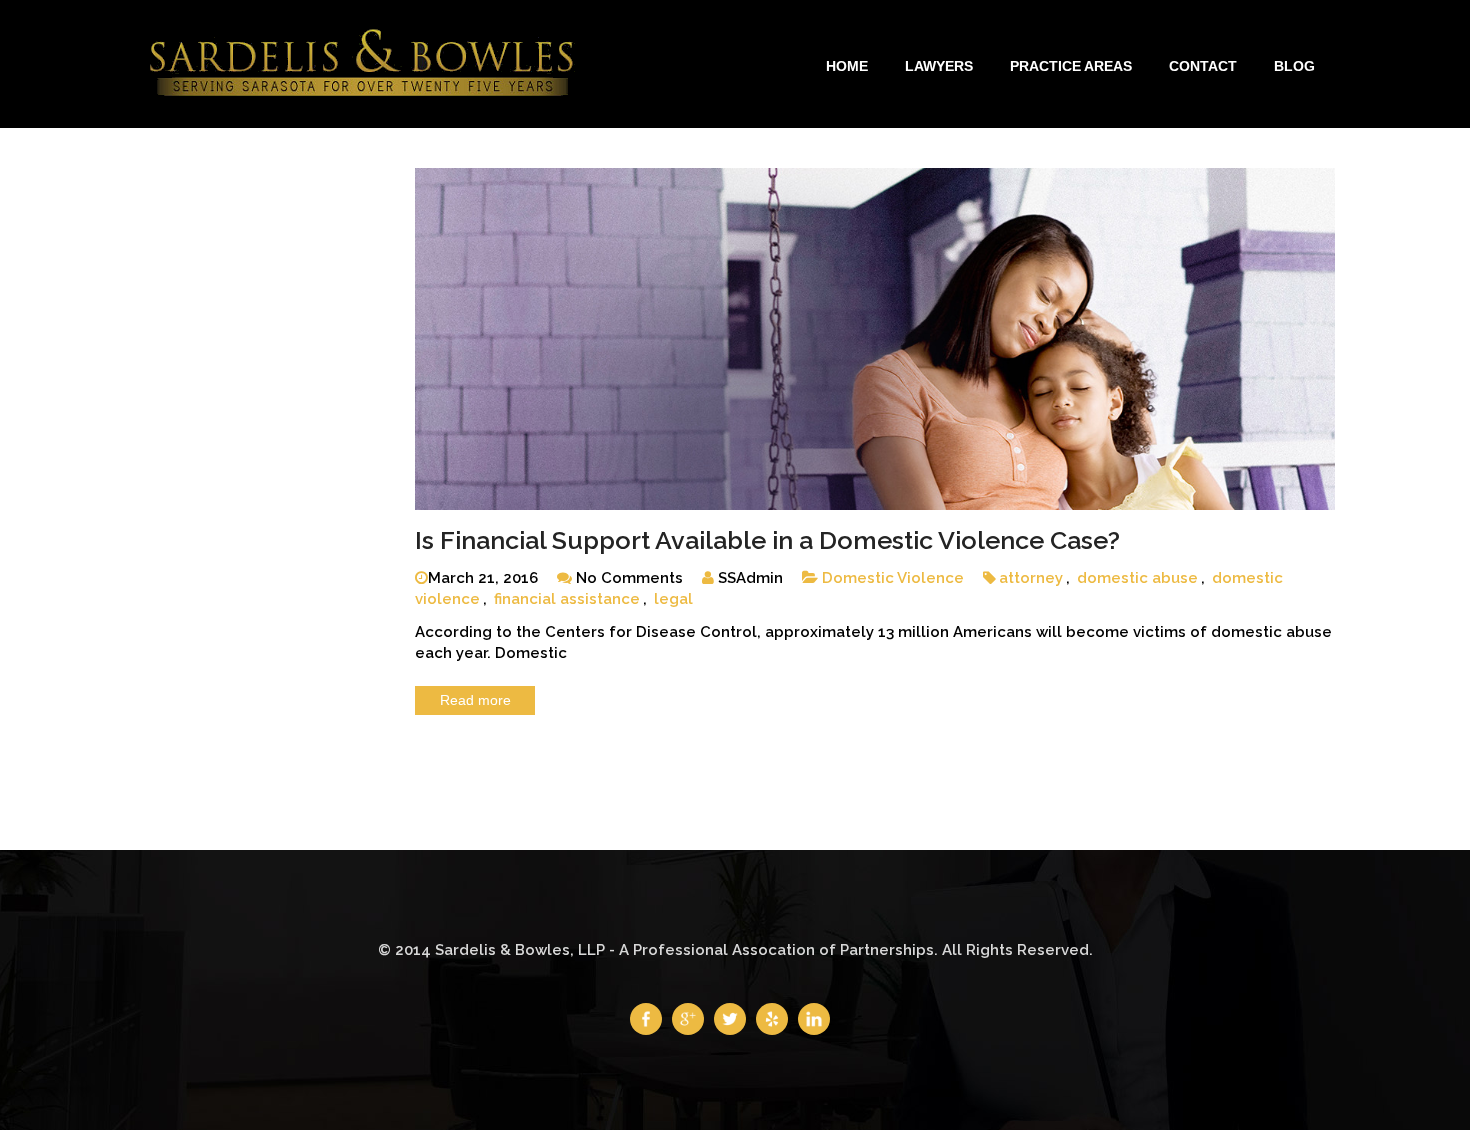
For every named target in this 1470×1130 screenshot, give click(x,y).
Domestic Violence (893, 578)
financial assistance (567, 599)
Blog (1294, 66)
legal (673, 599)
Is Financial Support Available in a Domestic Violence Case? (767, 540)
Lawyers (939, 66)
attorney (1031, 578)
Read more (475, 700)
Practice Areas (1071, 66)
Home (847, 66)
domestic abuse (1137, 578)
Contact (1203, 66)
